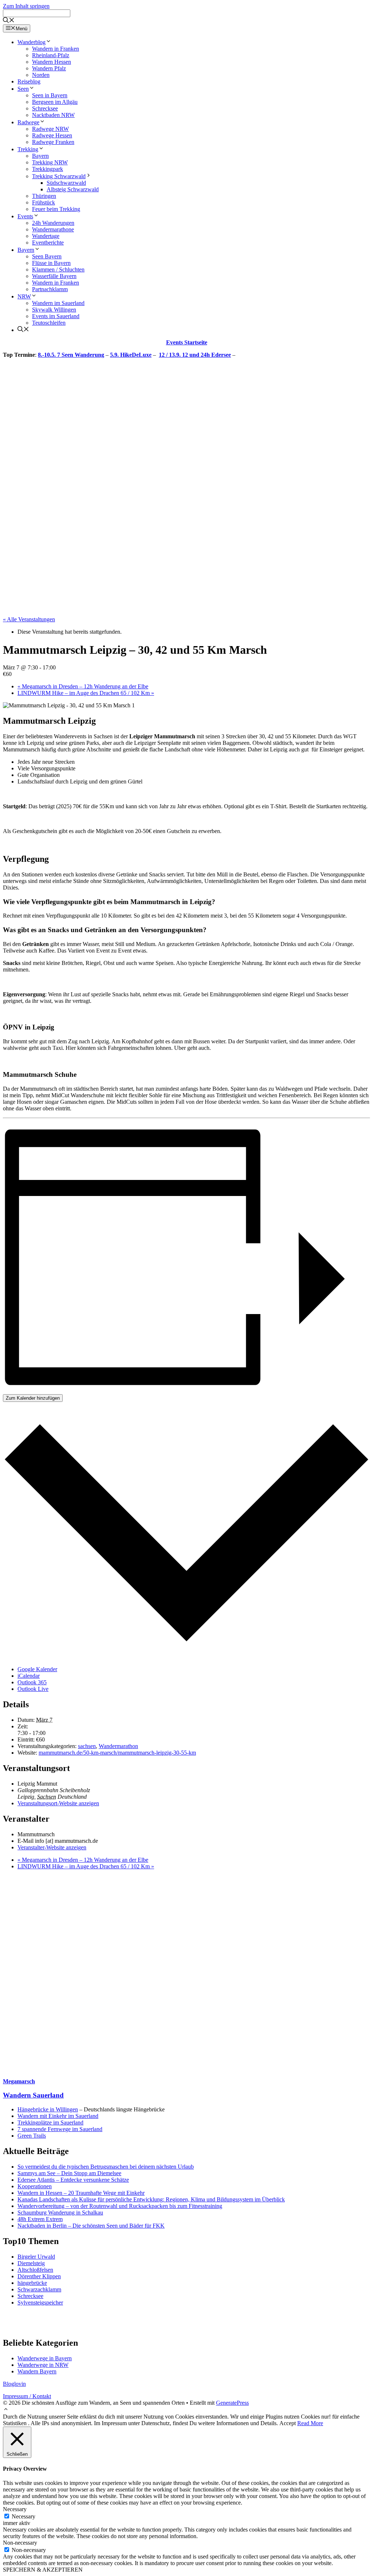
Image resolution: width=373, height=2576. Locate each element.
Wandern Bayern (37, 2371)
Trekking (28, 149)
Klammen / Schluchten (58, 269)
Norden (41, 75)
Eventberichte (48, 243)
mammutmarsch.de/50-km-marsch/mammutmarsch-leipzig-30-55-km (117, 1753)
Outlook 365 (32, 1682)
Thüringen (44, 196)
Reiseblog (29, 81)
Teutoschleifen (49, 323)
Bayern (40, 156)
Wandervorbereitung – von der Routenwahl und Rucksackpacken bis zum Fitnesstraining (120, 2206)
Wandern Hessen (52, 62)
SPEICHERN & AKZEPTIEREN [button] (43, 2570)
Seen (23, 89)
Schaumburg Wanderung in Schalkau (60, 2213)
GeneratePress (232, 2403)
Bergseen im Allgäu (55, 102)
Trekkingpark (48, 169)
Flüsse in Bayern (51, 263)
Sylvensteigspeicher (40, 2303)
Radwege (28, 122)
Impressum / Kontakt (27, 2396)
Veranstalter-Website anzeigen (52, 1847)
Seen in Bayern (50, 95)
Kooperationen (35, 2186)
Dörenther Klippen (39, 2276)
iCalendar (29, 1676)
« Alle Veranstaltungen (29, 619)
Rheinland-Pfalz (51, 55)
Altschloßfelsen (35, 2270)
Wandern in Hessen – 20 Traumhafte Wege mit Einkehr (81, 2193)
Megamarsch (19, 2081)
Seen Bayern (47, 256)
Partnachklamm (50, 289)
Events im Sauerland (56, 316)
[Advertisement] (186, 1974)
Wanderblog (32, 42)
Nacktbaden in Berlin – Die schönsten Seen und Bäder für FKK (91, 2226)
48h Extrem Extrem (40, 2219)
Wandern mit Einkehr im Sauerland (58, 2116)
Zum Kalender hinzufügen (33, 1398)
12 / (164, 355)
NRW (24, 296)
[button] (6, 2410)
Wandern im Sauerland (58, 303)
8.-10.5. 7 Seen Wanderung (71, 355)
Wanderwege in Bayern (45, 2358)
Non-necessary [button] (20, 2543)
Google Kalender (37, 1669)
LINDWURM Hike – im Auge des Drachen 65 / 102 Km (86, 693)
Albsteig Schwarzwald (73, 189)
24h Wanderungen (53, 223)
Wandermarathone (53, 229)
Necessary (23, 2516)
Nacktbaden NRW (53, 115)
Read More (310, 2423)
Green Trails (32, 2136)
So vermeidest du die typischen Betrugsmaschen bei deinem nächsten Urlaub (106, 2167)
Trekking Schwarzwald (59, 176)
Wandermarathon (118, 1746)
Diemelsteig (31, 2263)
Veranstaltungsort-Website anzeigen (58, 1803)
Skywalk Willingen (54, 310)
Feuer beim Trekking (56, 209)
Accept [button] (288, 2423)
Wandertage (46, 236)
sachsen (87, 1746)
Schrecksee (45, 108)
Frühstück (44, 202)
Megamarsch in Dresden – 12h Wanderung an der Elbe (83, 686)
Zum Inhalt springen (26, 6)
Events (25, 216)
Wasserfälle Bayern (54, 276)
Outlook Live (33, 1689)
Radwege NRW (50, 129)
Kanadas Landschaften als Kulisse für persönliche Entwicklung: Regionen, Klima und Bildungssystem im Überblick (151, 2199)
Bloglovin (14, 2384)
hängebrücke (32, 2283)
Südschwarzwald (66, 183)
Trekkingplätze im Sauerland (50, 2122)
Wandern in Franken (56, 49)
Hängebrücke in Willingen (48, 2109)
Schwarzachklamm (39, 2289)
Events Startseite (187, 342)
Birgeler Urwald (36, 2257)
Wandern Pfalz (49, 68)
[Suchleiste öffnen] (9, 21)
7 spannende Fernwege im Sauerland (60, 2129)
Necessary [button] (15, 2509)
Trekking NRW (50, 162)
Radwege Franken (53, 142)
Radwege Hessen (52, 135)
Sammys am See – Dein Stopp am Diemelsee (69, 2173)
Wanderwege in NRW (43, 2365)
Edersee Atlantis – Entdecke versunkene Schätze (73, 2180)
